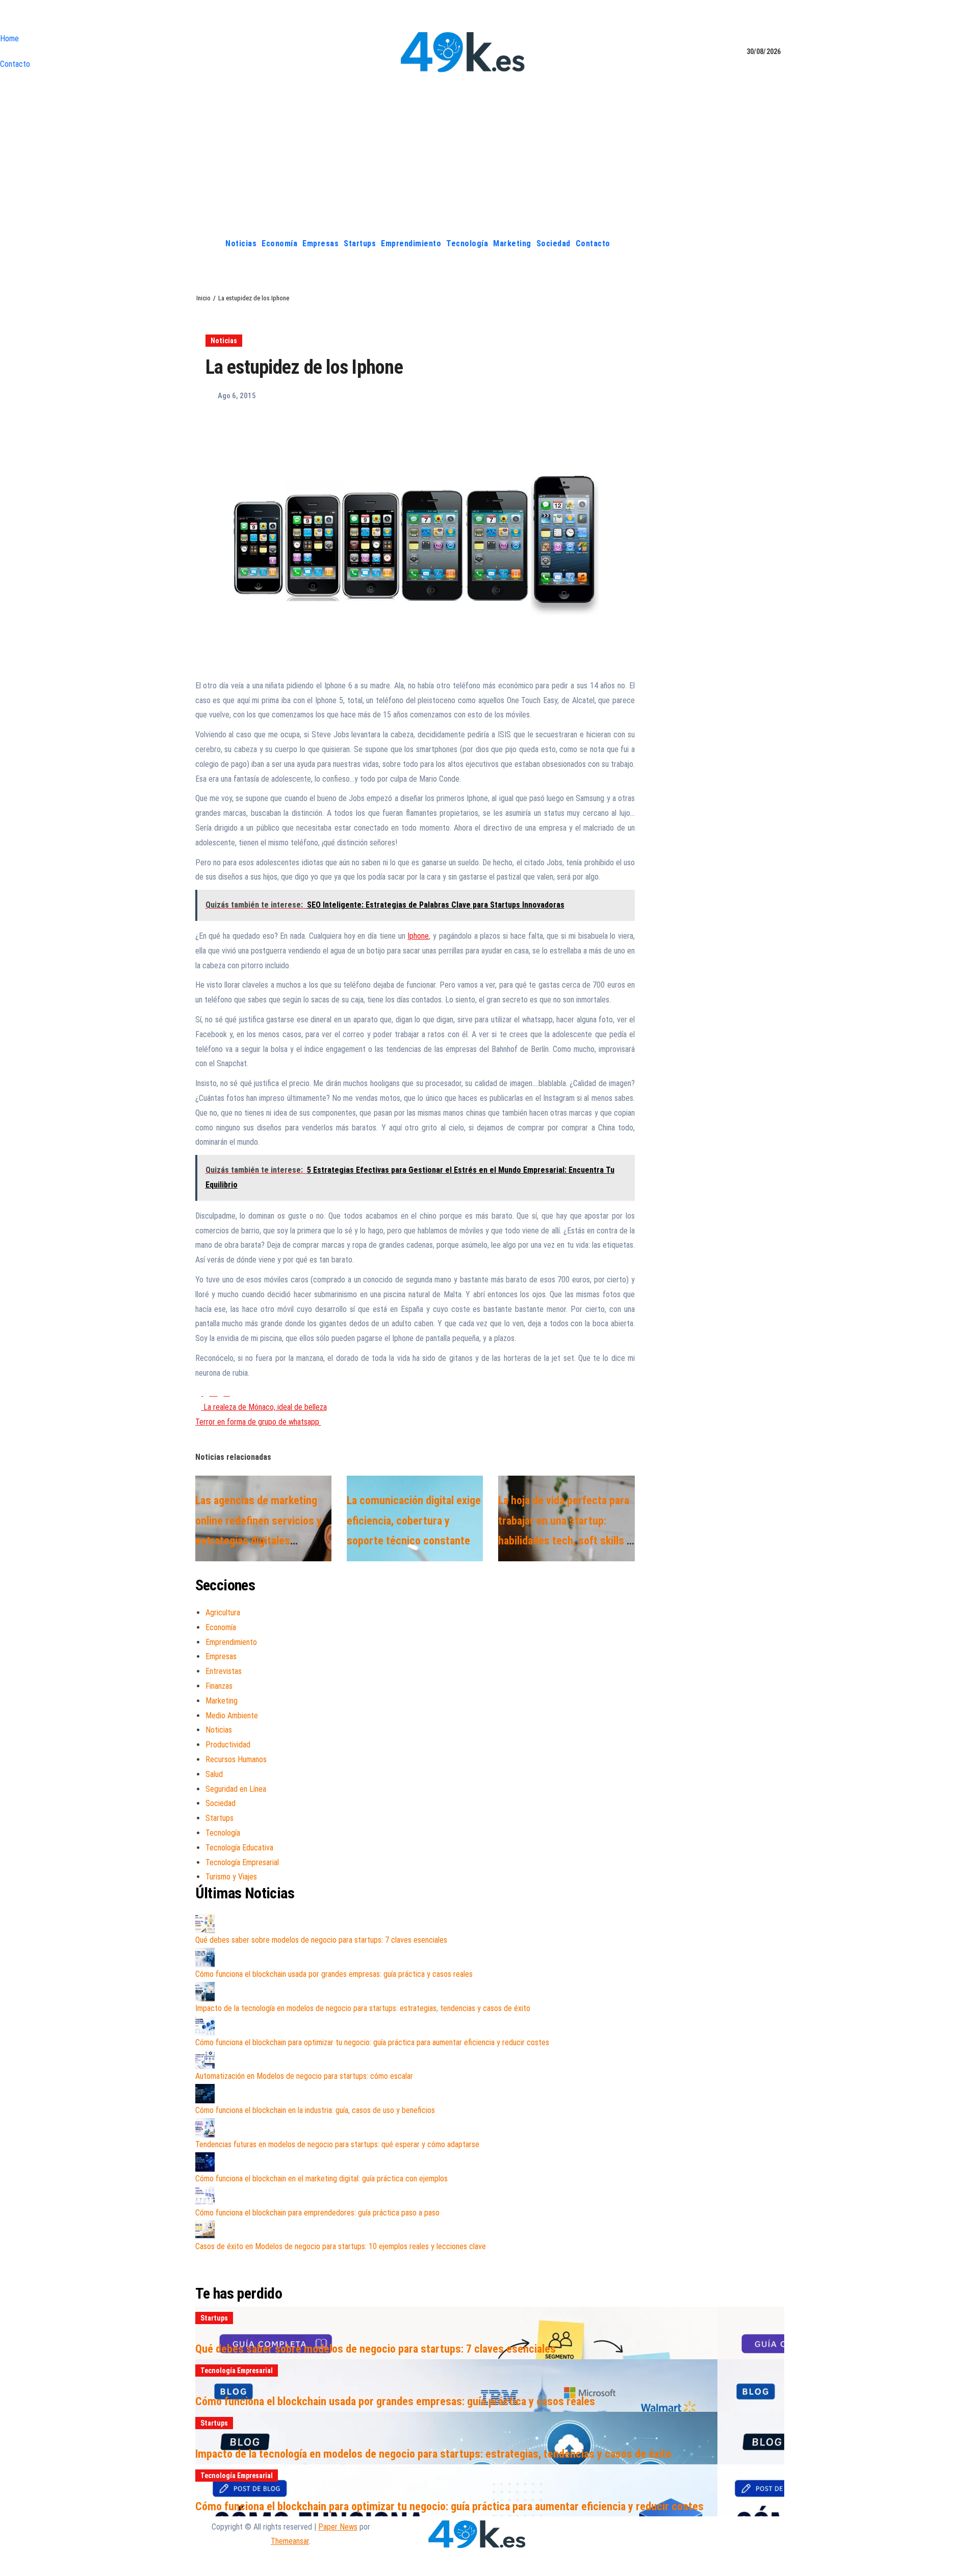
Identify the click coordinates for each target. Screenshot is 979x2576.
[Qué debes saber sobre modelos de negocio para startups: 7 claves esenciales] (205, 1923)
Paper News (338, 2527)
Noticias (241, 243)
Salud (214, 1774)
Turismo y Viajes (231, 1877)
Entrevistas (224, 1671)
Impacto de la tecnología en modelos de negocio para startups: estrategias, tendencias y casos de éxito (363, 2008)
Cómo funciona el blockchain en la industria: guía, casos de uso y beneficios (315, 2110)
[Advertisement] (489, 154)
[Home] (211, 244)
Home (9, 38)
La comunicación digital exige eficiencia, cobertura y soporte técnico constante (414, 1521)
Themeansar (290, 2541)
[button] (777, 243)
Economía (279, 243)
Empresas (320, 243)
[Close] (3, 18)
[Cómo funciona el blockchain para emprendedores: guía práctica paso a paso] (205, 2196)
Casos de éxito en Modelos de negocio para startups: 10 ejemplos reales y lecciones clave (341, 2246)
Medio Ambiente (232, 1716)
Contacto (15, 64)
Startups (360, 243)
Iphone (418, 936)
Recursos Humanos (236, 1759)
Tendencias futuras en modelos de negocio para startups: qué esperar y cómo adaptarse (337, 2144)
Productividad (228, 1745)
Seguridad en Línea (236, 1789)
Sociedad (553, 243)
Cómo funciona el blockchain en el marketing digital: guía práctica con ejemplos (321, 2179)
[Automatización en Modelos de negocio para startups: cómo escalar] (205, 2059)
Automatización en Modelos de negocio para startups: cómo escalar (304, 2076)
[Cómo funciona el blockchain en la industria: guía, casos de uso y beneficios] (205, 2094)
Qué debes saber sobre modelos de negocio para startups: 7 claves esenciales (321, 1940)
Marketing (512, 243)
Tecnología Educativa (239, 1848)
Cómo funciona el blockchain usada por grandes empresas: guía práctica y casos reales (334, 1974)
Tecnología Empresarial (242, 1862)
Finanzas (219, 1686)
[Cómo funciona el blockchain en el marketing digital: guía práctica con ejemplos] (205, 2162)
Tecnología (467, 243)
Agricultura (223, 1613)
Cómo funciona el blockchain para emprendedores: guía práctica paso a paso (317, 2213)
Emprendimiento (411, 243)
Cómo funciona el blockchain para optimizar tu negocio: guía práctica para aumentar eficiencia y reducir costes (372, 2042)
